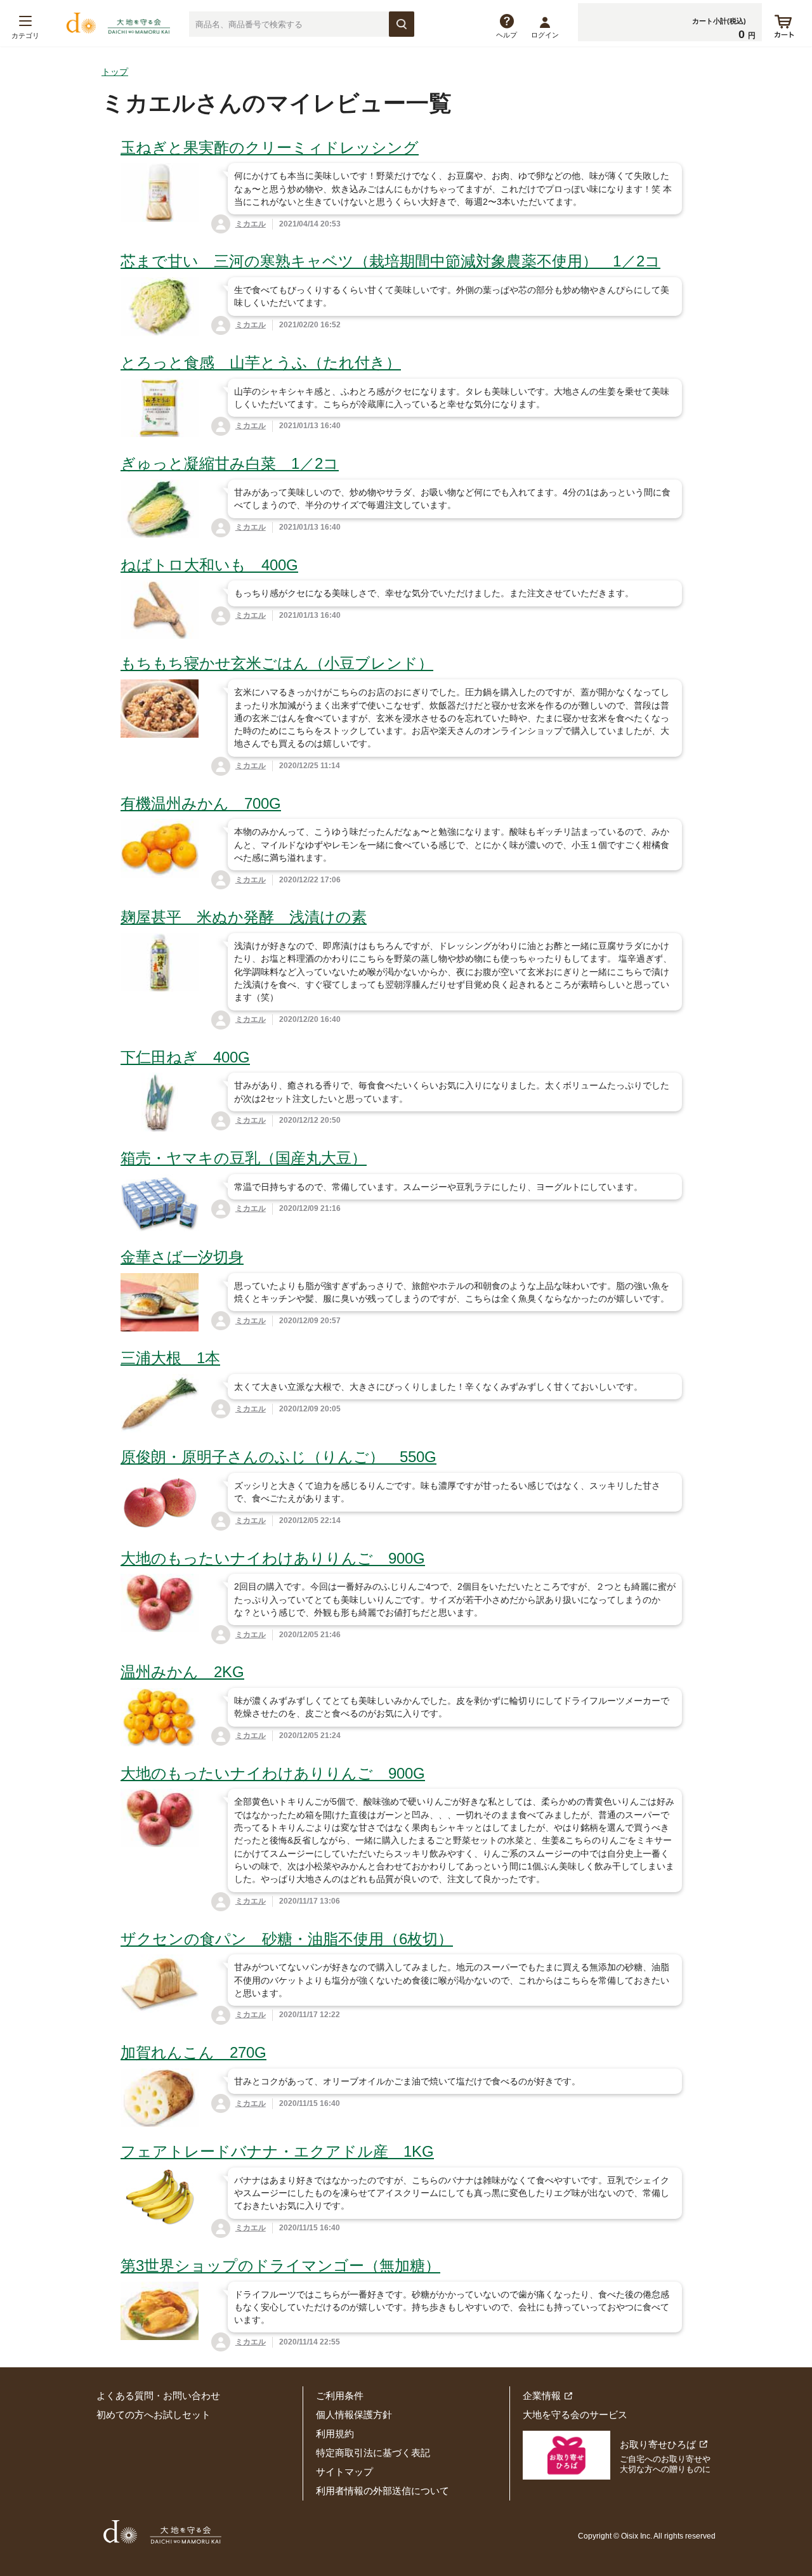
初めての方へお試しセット (154, 2415)
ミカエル (251, 224)
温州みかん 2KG (182, 1672)
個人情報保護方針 (354, 2415)
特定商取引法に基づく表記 (373, 2453)
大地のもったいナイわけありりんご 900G (273, 1558)
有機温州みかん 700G (201, 803)
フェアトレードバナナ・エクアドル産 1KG (277, 2151)
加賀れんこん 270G (193, 2052)
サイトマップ (344, 2472)
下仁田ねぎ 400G (185, 1057)
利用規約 (335, 2434)
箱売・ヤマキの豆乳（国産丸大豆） (244, 1158)
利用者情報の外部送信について (383, 2491)
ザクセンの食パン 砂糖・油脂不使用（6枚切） (287, 1939)
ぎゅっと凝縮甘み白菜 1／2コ (230, 463)
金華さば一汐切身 (182, 1257)
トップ (115, 72)
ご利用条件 (340, 2396)
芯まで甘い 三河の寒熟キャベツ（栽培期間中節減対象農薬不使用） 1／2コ (390, 261)
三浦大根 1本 (170, 1358)
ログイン (545, 35)
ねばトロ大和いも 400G (209, 565)
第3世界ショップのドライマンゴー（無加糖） (280, 2265)
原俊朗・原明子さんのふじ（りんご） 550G (278, 1457)
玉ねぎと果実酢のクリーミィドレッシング (270, 147)
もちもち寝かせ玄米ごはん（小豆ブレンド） (277, 663)
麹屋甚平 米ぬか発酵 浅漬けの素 (244, 917)
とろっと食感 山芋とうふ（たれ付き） (261, 363)
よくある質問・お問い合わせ (158, 2396)
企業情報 (542, 2396)
